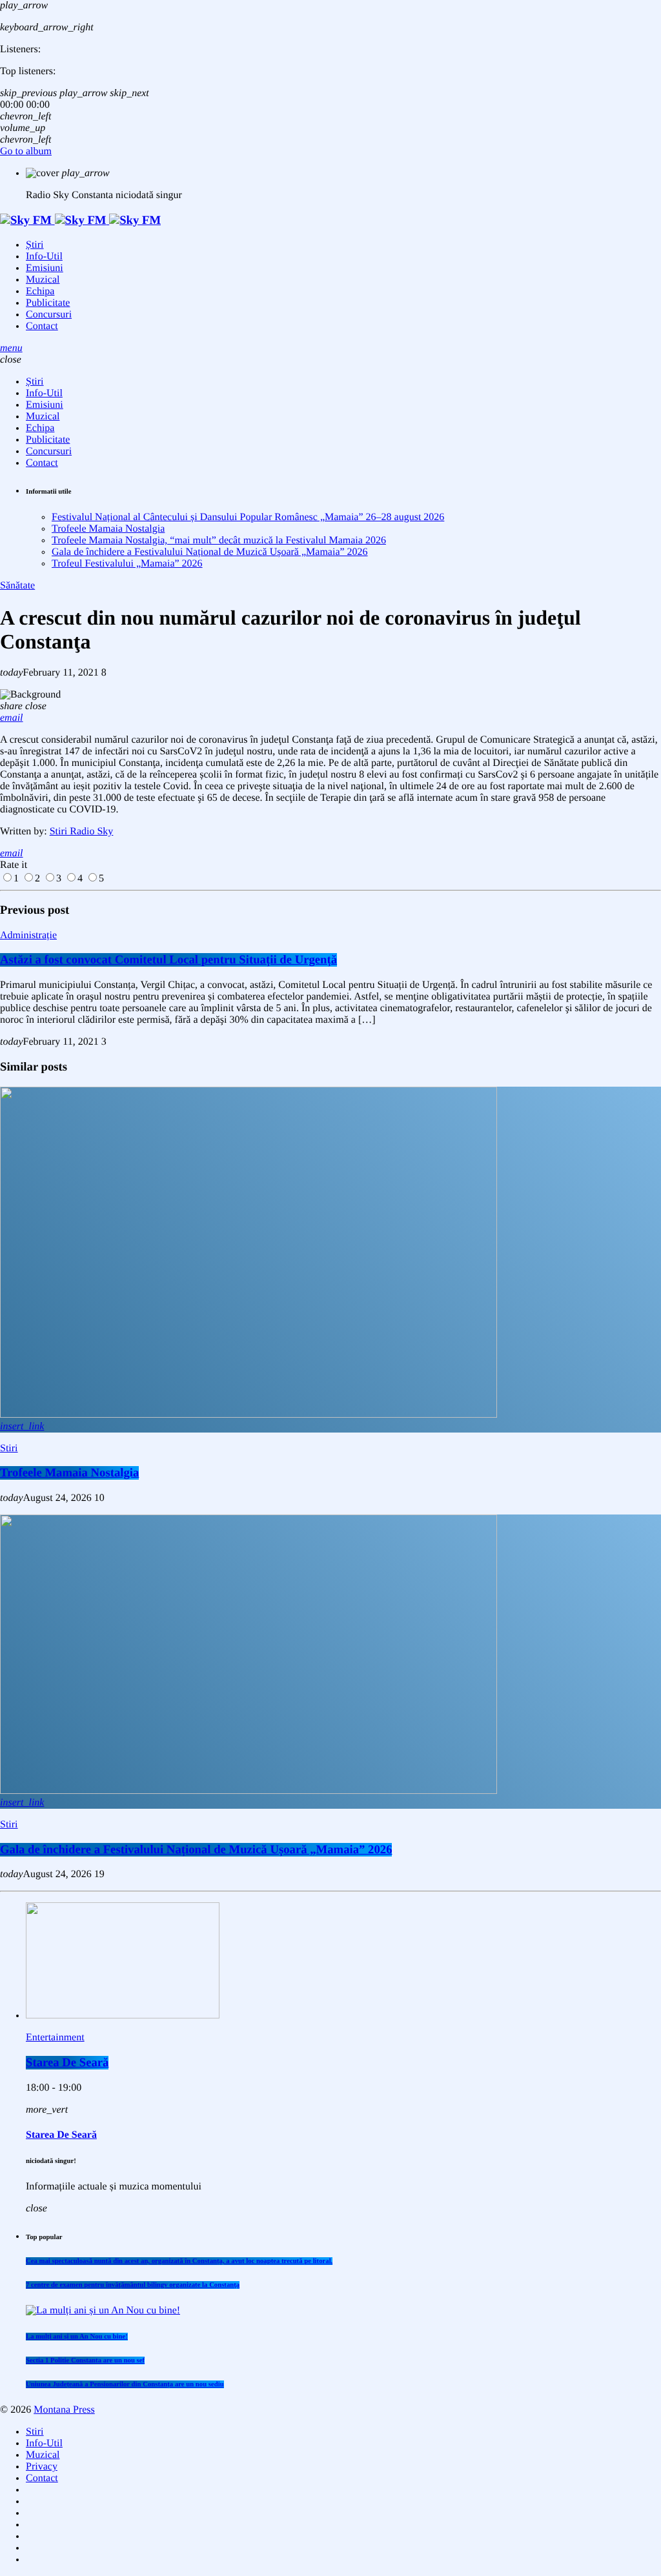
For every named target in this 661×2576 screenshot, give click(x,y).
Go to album (26, 151)
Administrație (28, 935)
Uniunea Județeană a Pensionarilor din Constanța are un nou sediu (125, 2384)
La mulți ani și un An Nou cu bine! (77, 2337)
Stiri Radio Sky (82, 831)
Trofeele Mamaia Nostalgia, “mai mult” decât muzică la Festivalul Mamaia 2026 (219, 540)
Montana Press (64, 2410)
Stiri (9, 1448)
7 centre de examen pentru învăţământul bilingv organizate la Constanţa (133, 2285)
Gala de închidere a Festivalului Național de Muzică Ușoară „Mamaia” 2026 (210, 552)
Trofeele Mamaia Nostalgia (108, 529)
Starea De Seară (67, 2063)
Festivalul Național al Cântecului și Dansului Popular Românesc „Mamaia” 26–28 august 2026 (248, 517)
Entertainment (55, 2038)
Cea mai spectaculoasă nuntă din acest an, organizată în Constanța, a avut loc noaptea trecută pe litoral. (179, 2261)
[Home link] (80, 220)
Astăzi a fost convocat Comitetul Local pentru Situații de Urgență (168, 960)
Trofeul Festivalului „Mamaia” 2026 (127, 564)
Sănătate (17, 586)
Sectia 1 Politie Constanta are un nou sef (85, 2360)
